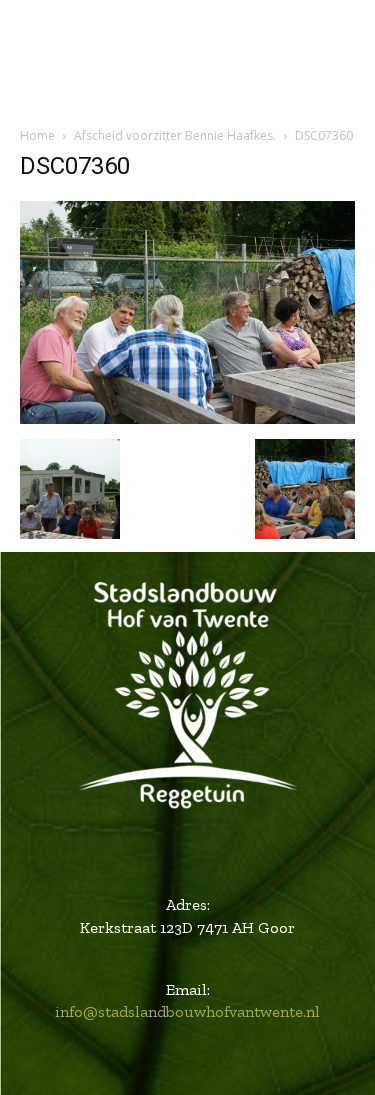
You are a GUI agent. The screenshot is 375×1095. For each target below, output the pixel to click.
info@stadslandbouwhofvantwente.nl (187, 1011)
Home (37, 135)
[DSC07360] (187, 418)
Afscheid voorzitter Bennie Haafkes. (175, 135)
